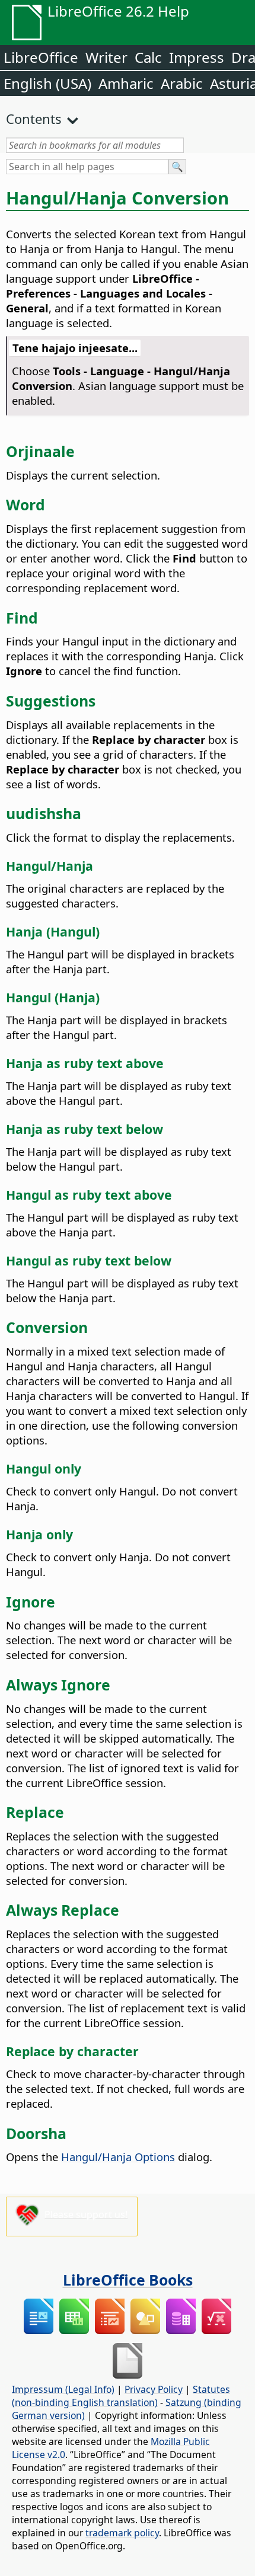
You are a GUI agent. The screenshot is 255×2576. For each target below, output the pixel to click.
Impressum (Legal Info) (63, 2389)
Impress (197, 57)
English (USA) (47, 83)
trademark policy (122, 2533)
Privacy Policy (154, 2389)
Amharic (126, 83)
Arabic (182, 83)
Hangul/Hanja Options (118, 2157)
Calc (148, 57)
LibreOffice (41, 57)
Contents (34, 119)
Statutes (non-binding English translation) (121, 2396)
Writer (106, 57)
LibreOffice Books (128, 2280)
